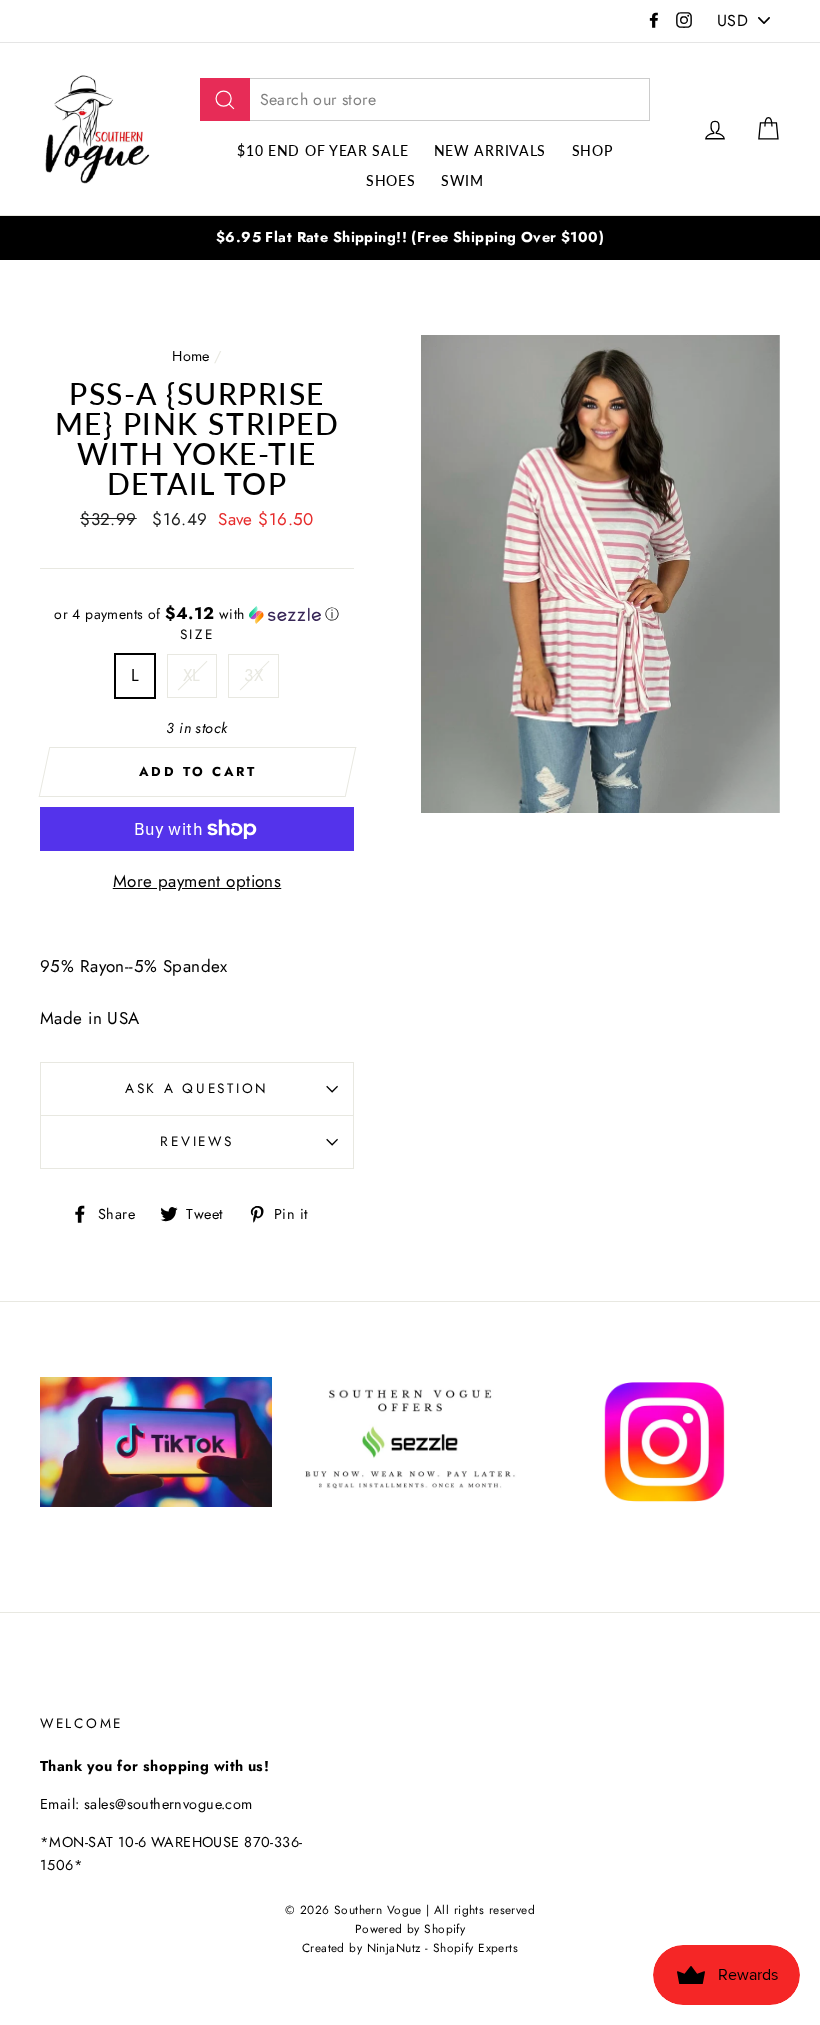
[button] (197, 614)
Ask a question (197, 1088)
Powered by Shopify (410, 1928)
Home (191, 356)
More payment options (197, 881)
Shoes (391, 180)
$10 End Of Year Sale (322, 150)
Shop (592, 150)
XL (192, 675)
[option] (410, 237)
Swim (462, 180)
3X (253, 675)
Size (197, 634)
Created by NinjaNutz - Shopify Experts (410, 1947)
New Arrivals (490, 150)
